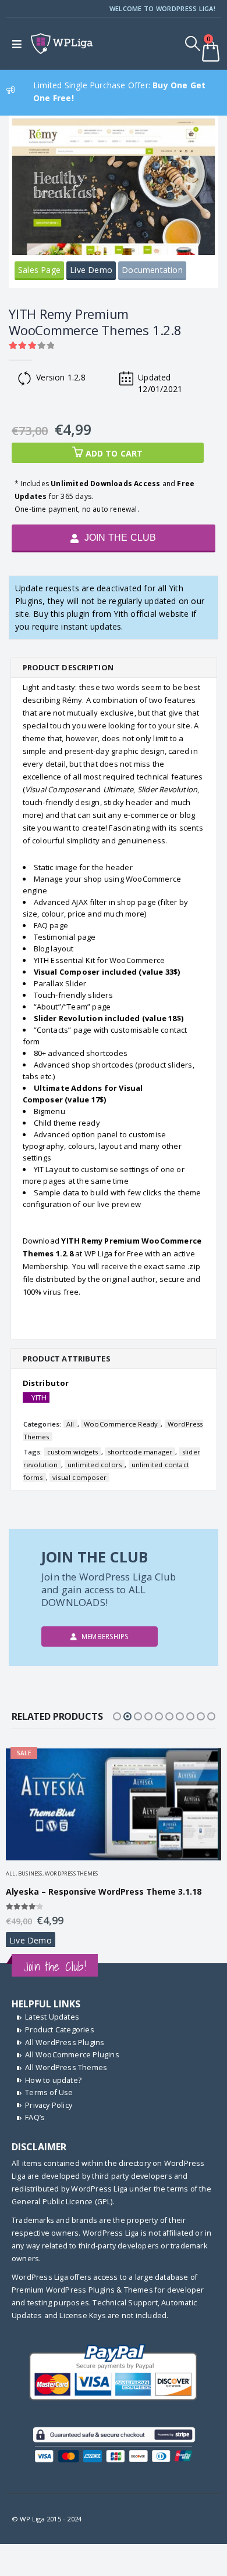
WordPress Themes (71, 1873)
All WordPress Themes (66, 2067)
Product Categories (60, 2030)
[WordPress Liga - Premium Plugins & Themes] (62, 44)
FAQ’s (35, 2117)
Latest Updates (52, 2017)
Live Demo (91, 270)
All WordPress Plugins (65, 2043)
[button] (117, 1716)
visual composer (79, 1477)
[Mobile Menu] (19, 44)
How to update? (53, 2080)
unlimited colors (95, 1465)
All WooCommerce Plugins (72, 2055)
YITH (39, 1397)
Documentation (152, 270)
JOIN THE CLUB (119, 538)
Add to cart (114, 453)
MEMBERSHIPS (104, 1636)
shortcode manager (140, 1452)
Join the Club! (55, 1966)
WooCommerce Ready (121, 1424)
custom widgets (73, 1452)
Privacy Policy (49, 2105)
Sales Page (39, 270)
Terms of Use (49, 2092)
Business (30, 1873)
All (70, 1424)
